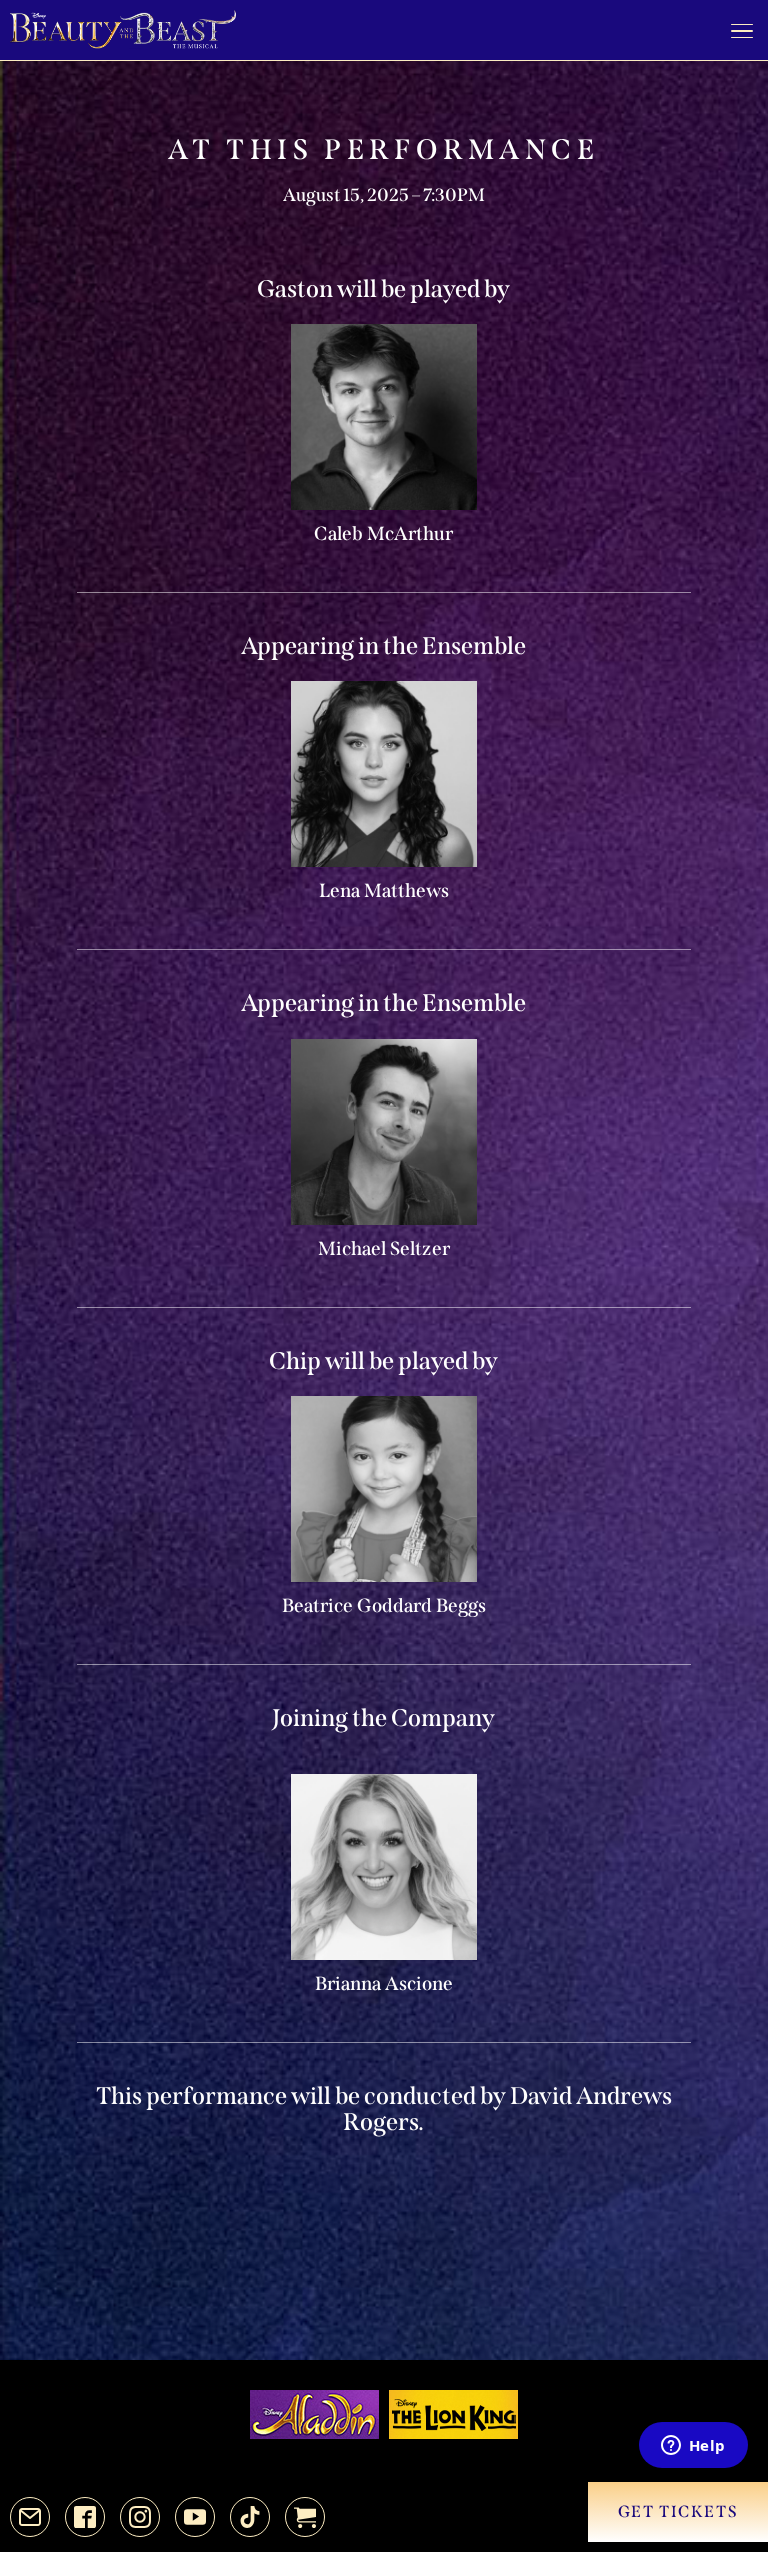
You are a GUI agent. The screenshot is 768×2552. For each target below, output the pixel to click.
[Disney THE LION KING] (453, 2414)
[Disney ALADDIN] (314, 2414)
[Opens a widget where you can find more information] (693, 2447)
